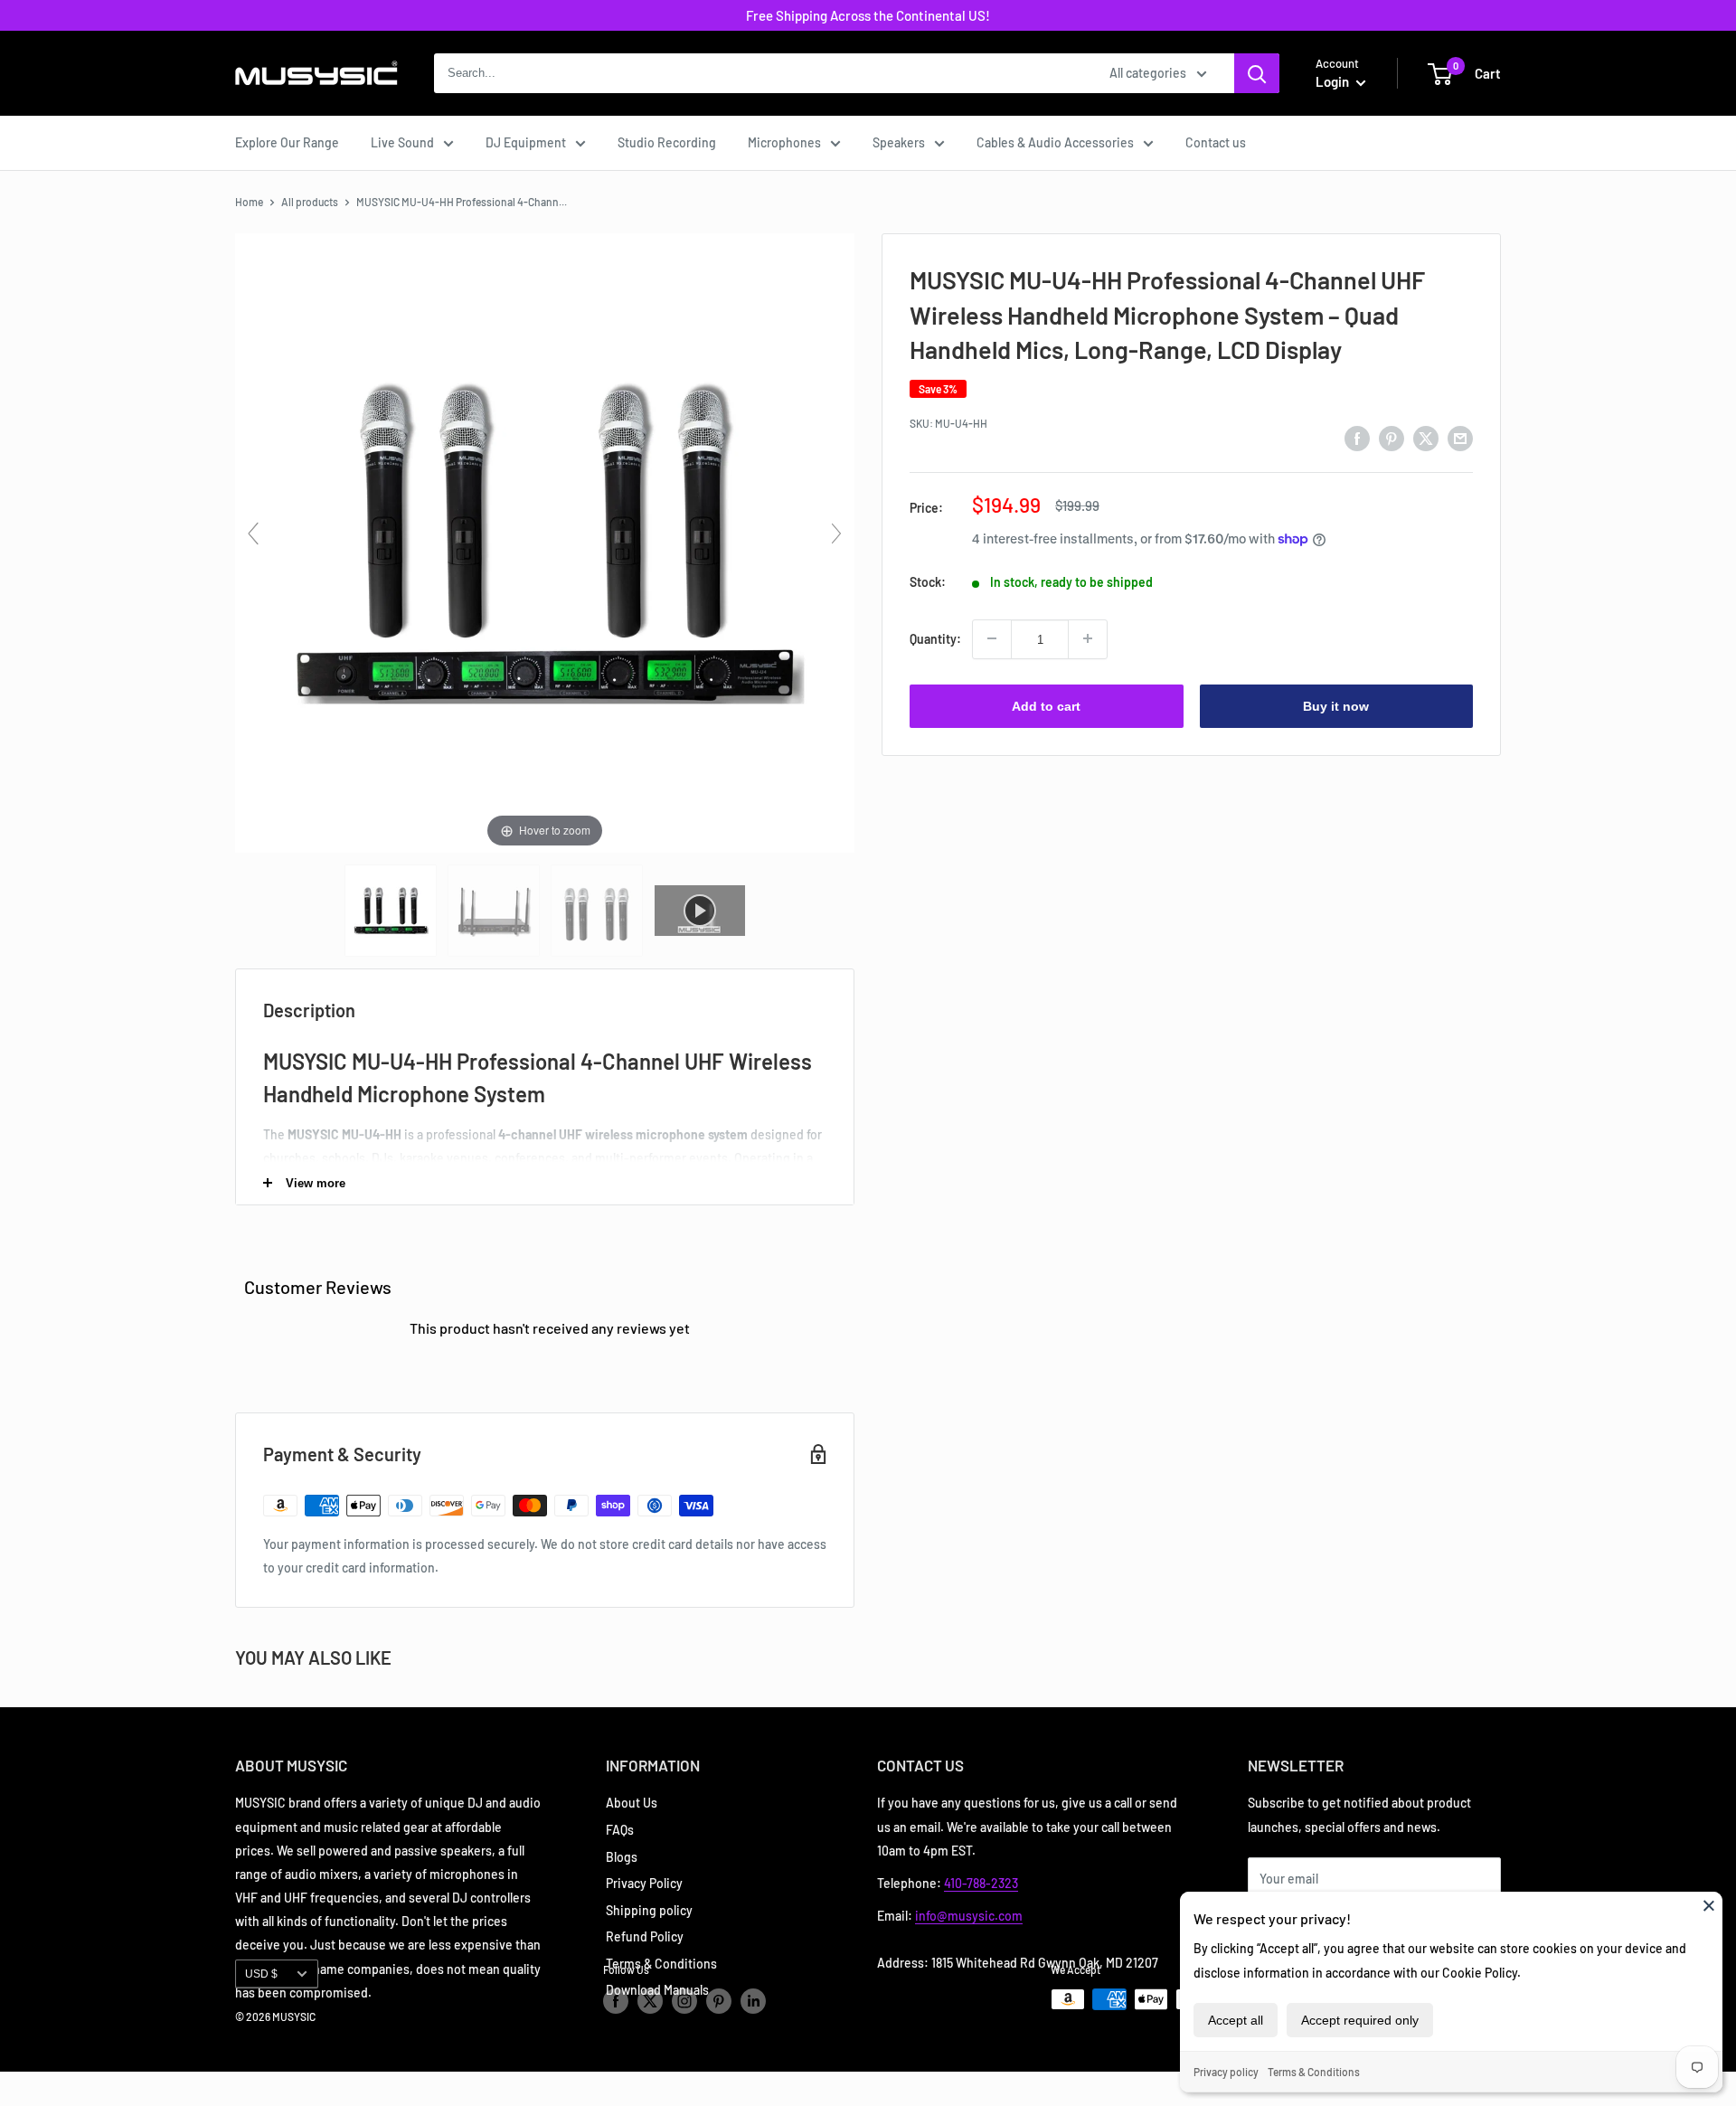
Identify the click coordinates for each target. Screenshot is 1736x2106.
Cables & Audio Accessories (1055, 142)
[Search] (1257, 73)
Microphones (784, 142)
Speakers (899, 142)
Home (249, 202)
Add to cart (1046, 705)
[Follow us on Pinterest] (719, 2001)
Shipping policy (649, 1910)
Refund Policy (645, 1936)
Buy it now (1336, 705)
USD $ (261, 1974)
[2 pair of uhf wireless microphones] (598, 911)
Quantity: (935, 638)
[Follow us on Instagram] (684, 2001)
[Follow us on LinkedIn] (753, 2001)
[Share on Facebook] (1357, 439)
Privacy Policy (644, 1883)
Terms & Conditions (1314, 2072)
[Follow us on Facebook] (616, 2001)
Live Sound (402, 142)
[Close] (1709, 1905)
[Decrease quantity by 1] (992, 638)
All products (310, 202)
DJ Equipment (526, 142)
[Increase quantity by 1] (1088, 638)
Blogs (622, 1857)
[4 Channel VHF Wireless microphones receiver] (495, 911)
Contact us (1216, 142)
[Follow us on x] (650, 2001)
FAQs (620, 1830)
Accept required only (1360, 2020)
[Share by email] (1460, 439)
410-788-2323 (981, 1883)
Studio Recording (667, 142)
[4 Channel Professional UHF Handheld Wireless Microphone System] (392, 911)
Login (1334, 81)
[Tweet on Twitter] (1426, 439)
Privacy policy (1226, 2072)
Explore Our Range (287, 142)
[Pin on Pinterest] (1392, 439)
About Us (632, 1803)
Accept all (1236, 2020)
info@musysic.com (969, 1916)
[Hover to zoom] (545, 541)
